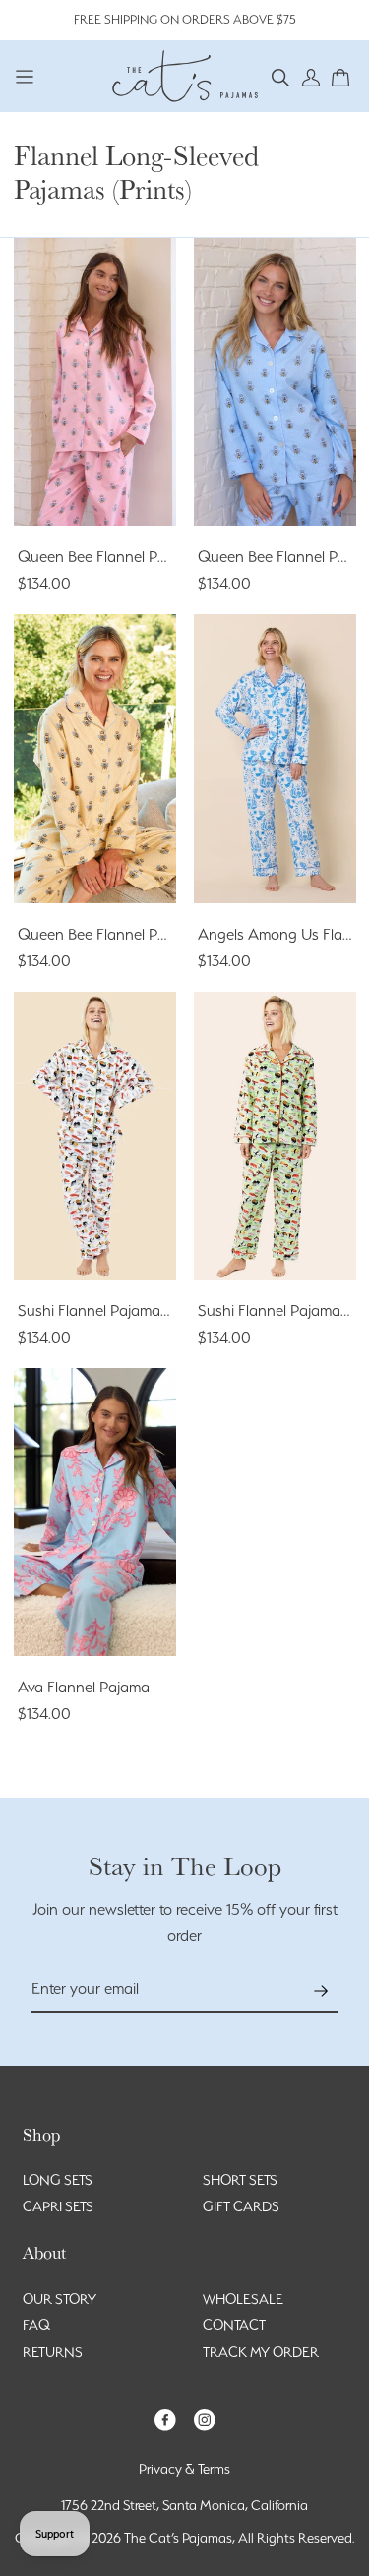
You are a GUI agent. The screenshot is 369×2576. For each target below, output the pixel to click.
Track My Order (261, 2352)
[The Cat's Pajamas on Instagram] (205, 2418)
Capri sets (58, 2206)
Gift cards (241, 2206)
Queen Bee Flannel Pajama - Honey (137, 934)
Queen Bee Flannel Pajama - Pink (129, 557)
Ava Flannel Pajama (84, 1687)
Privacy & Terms (184, 2469)
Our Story (60, 2299)
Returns (53, 2352)
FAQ (36, 2325)
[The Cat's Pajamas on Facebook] (165, 2418)
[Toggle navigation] (25, 76)
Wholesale (243, 2299)
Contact (234, 2325)
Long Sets (58, 2180)
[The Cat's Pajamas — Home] (185, 74)
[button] (281, 76)
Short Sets (240, 2180)
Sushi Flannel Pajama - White (115, 1311)
